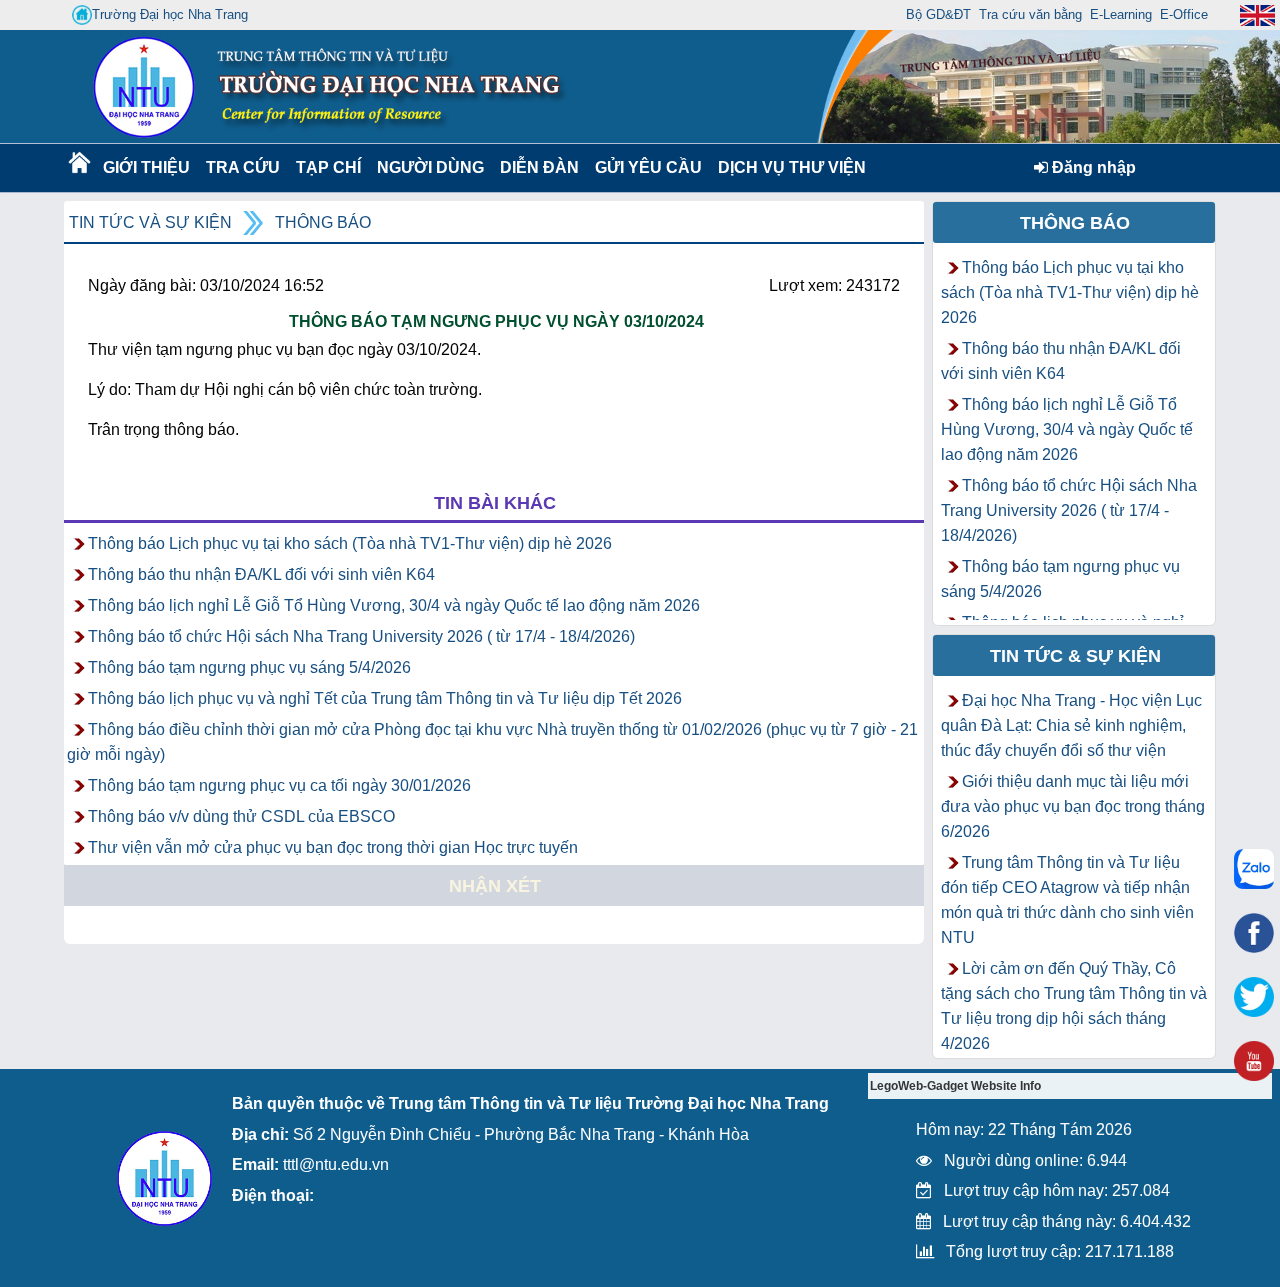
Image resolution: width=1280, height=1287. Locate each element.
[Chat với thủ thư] (1254, 869)
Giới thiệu (145, 167)
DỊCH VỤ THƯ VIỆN (788, 167)
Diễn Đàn (539, 167)
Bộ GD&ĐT (938, 14)
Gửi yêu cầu (648, 167)
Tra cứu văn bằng (1030, 14)
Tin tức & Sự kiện (1075, 656)
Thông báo (323, 222)
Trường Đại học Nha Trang (170, 14)
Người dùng (428, 167)
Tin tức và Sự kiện (150, 222)
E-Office (1184, 14)
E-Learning (1121, 14)
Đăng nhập (1092, 167)
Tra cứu (242, 167)
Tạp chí (328, 167)
